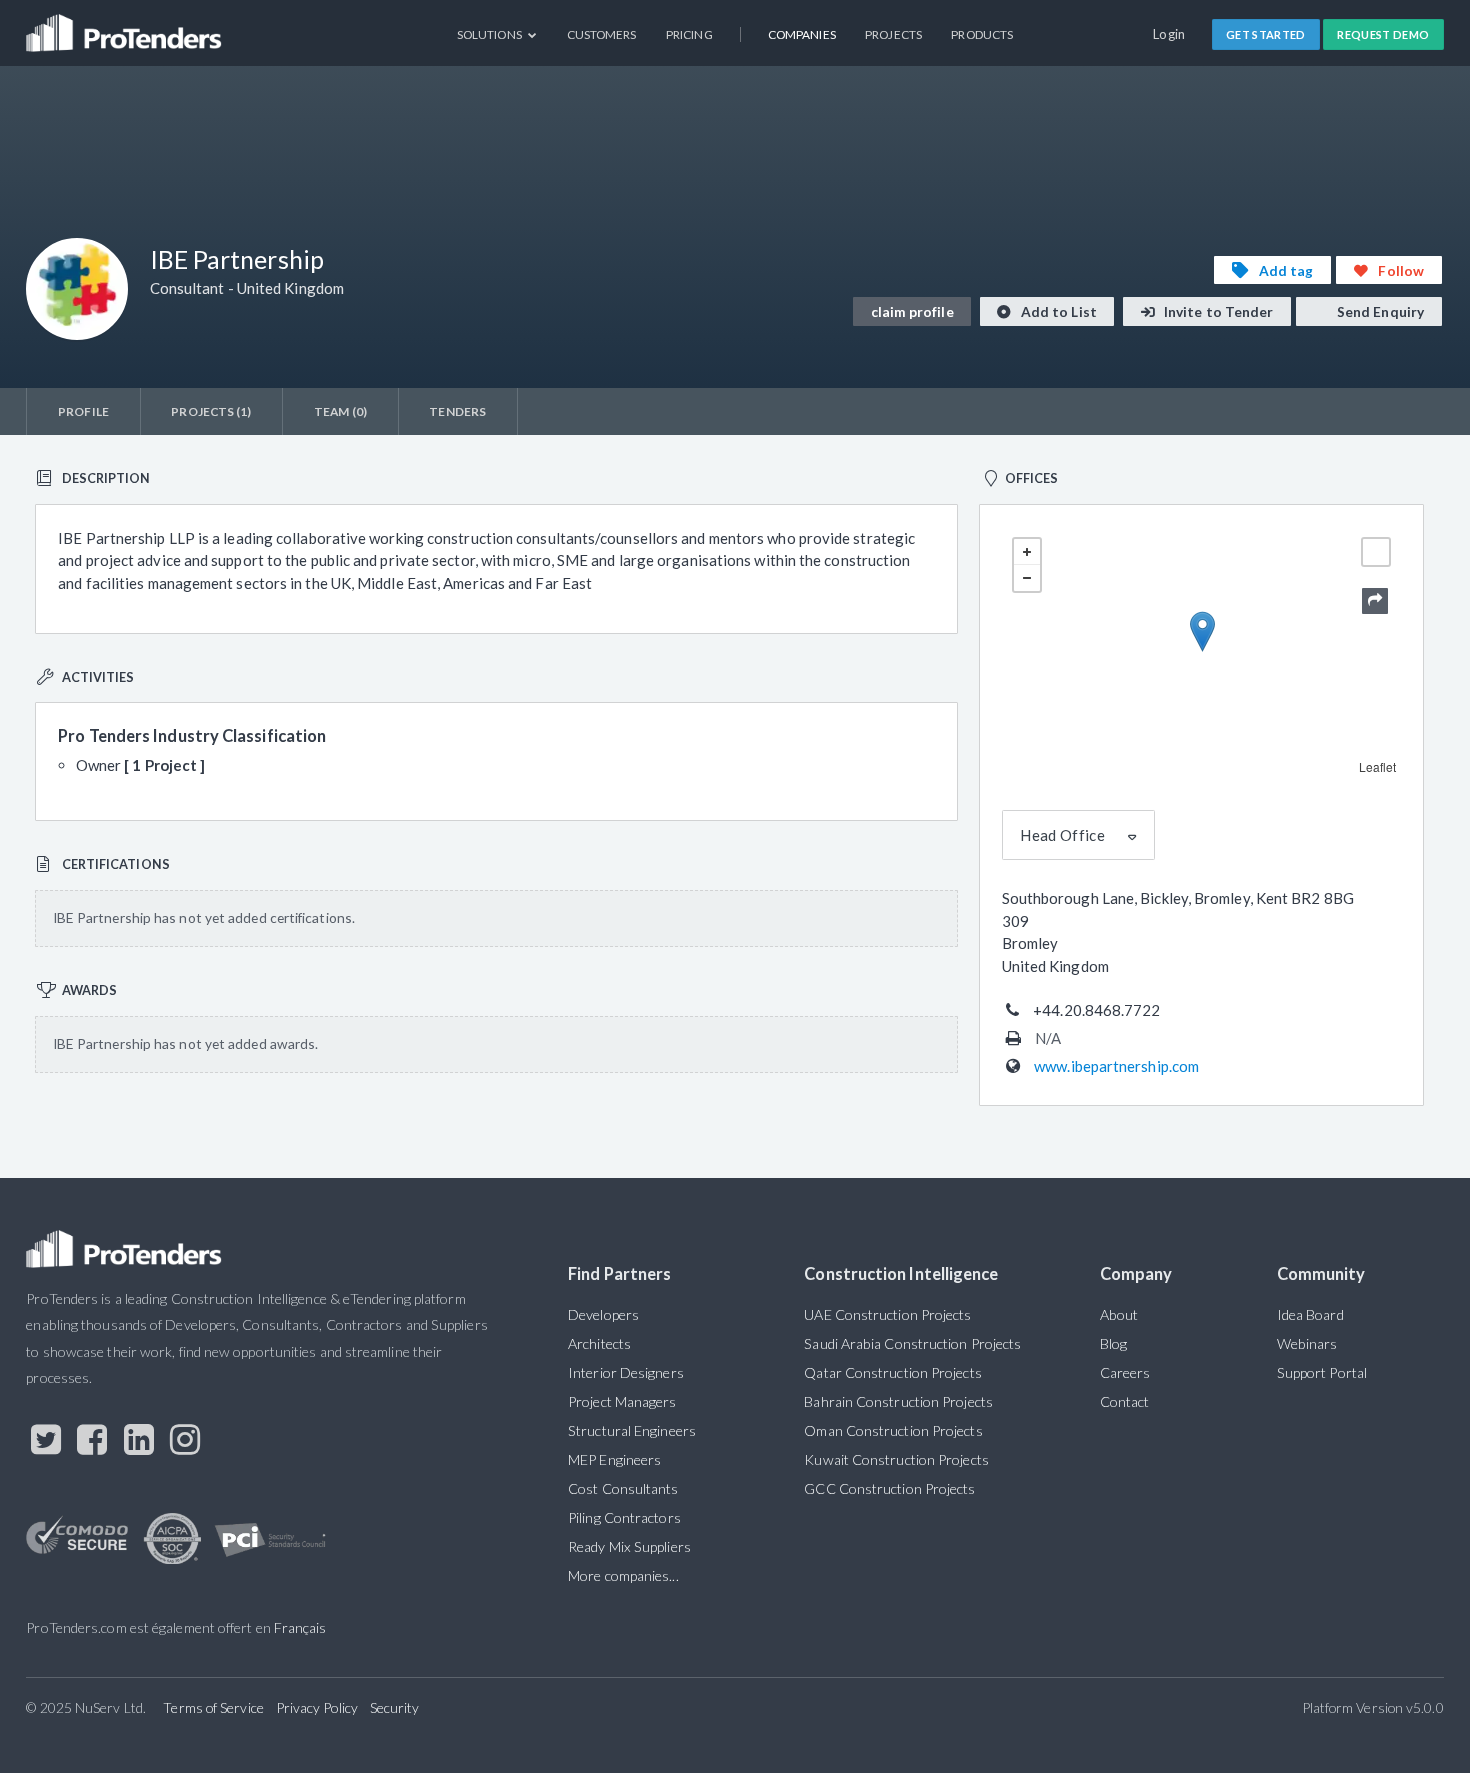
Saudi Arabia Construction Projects (912, 1343)
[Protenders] (126, 25)
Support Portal (1322, 1372)
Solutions (490, 34)
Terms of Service (213, 1707)
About (1119, 1314)
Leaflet (1378, 766)
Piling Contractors (624, 1517)
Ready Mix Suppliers (629, 1546)
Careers (1125, 1372)
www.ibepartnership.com (1116, 1066)
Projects (893, 34)
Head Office (1062, 835)
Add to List (1057, 311)
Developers (603, 1314)
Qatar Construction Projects (892, 1372)
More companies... (623, 1575)
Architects (599, 1343)
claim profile (912, 311)
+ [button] (1027, 552)
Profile (83, 411)
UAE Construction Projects (887, 1314)
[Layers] (1376, 552)
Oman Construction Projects (893, 1430)
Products (982, 34)
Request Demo (1383, 34)
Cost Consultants (623, 1488)
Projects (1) (211, 411)
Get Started (1266, 34)
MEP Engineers (614, 1459)
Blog (1113, 1343)
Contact (1125, 1401)
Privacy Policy (317, 1707)
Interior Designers (626, 1372)
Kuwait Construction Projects (896, 1459)
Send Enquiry (1379, 311)
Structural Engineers (632, 1430)
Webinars (1307, 1343)
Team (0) (340, 411)
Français (300, 1627)
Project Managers (622, 1401)
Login (1169, 34)
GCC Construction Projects (889, 1488)
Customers (602, 34)
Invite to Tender (1217, 311)
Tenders (457, 411)
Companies (802, 34)
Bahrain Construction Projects (898, 1401)
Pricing (689, 34)
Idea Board (1310, 1314)
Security (395, 1707)
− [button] (1027, 578)
